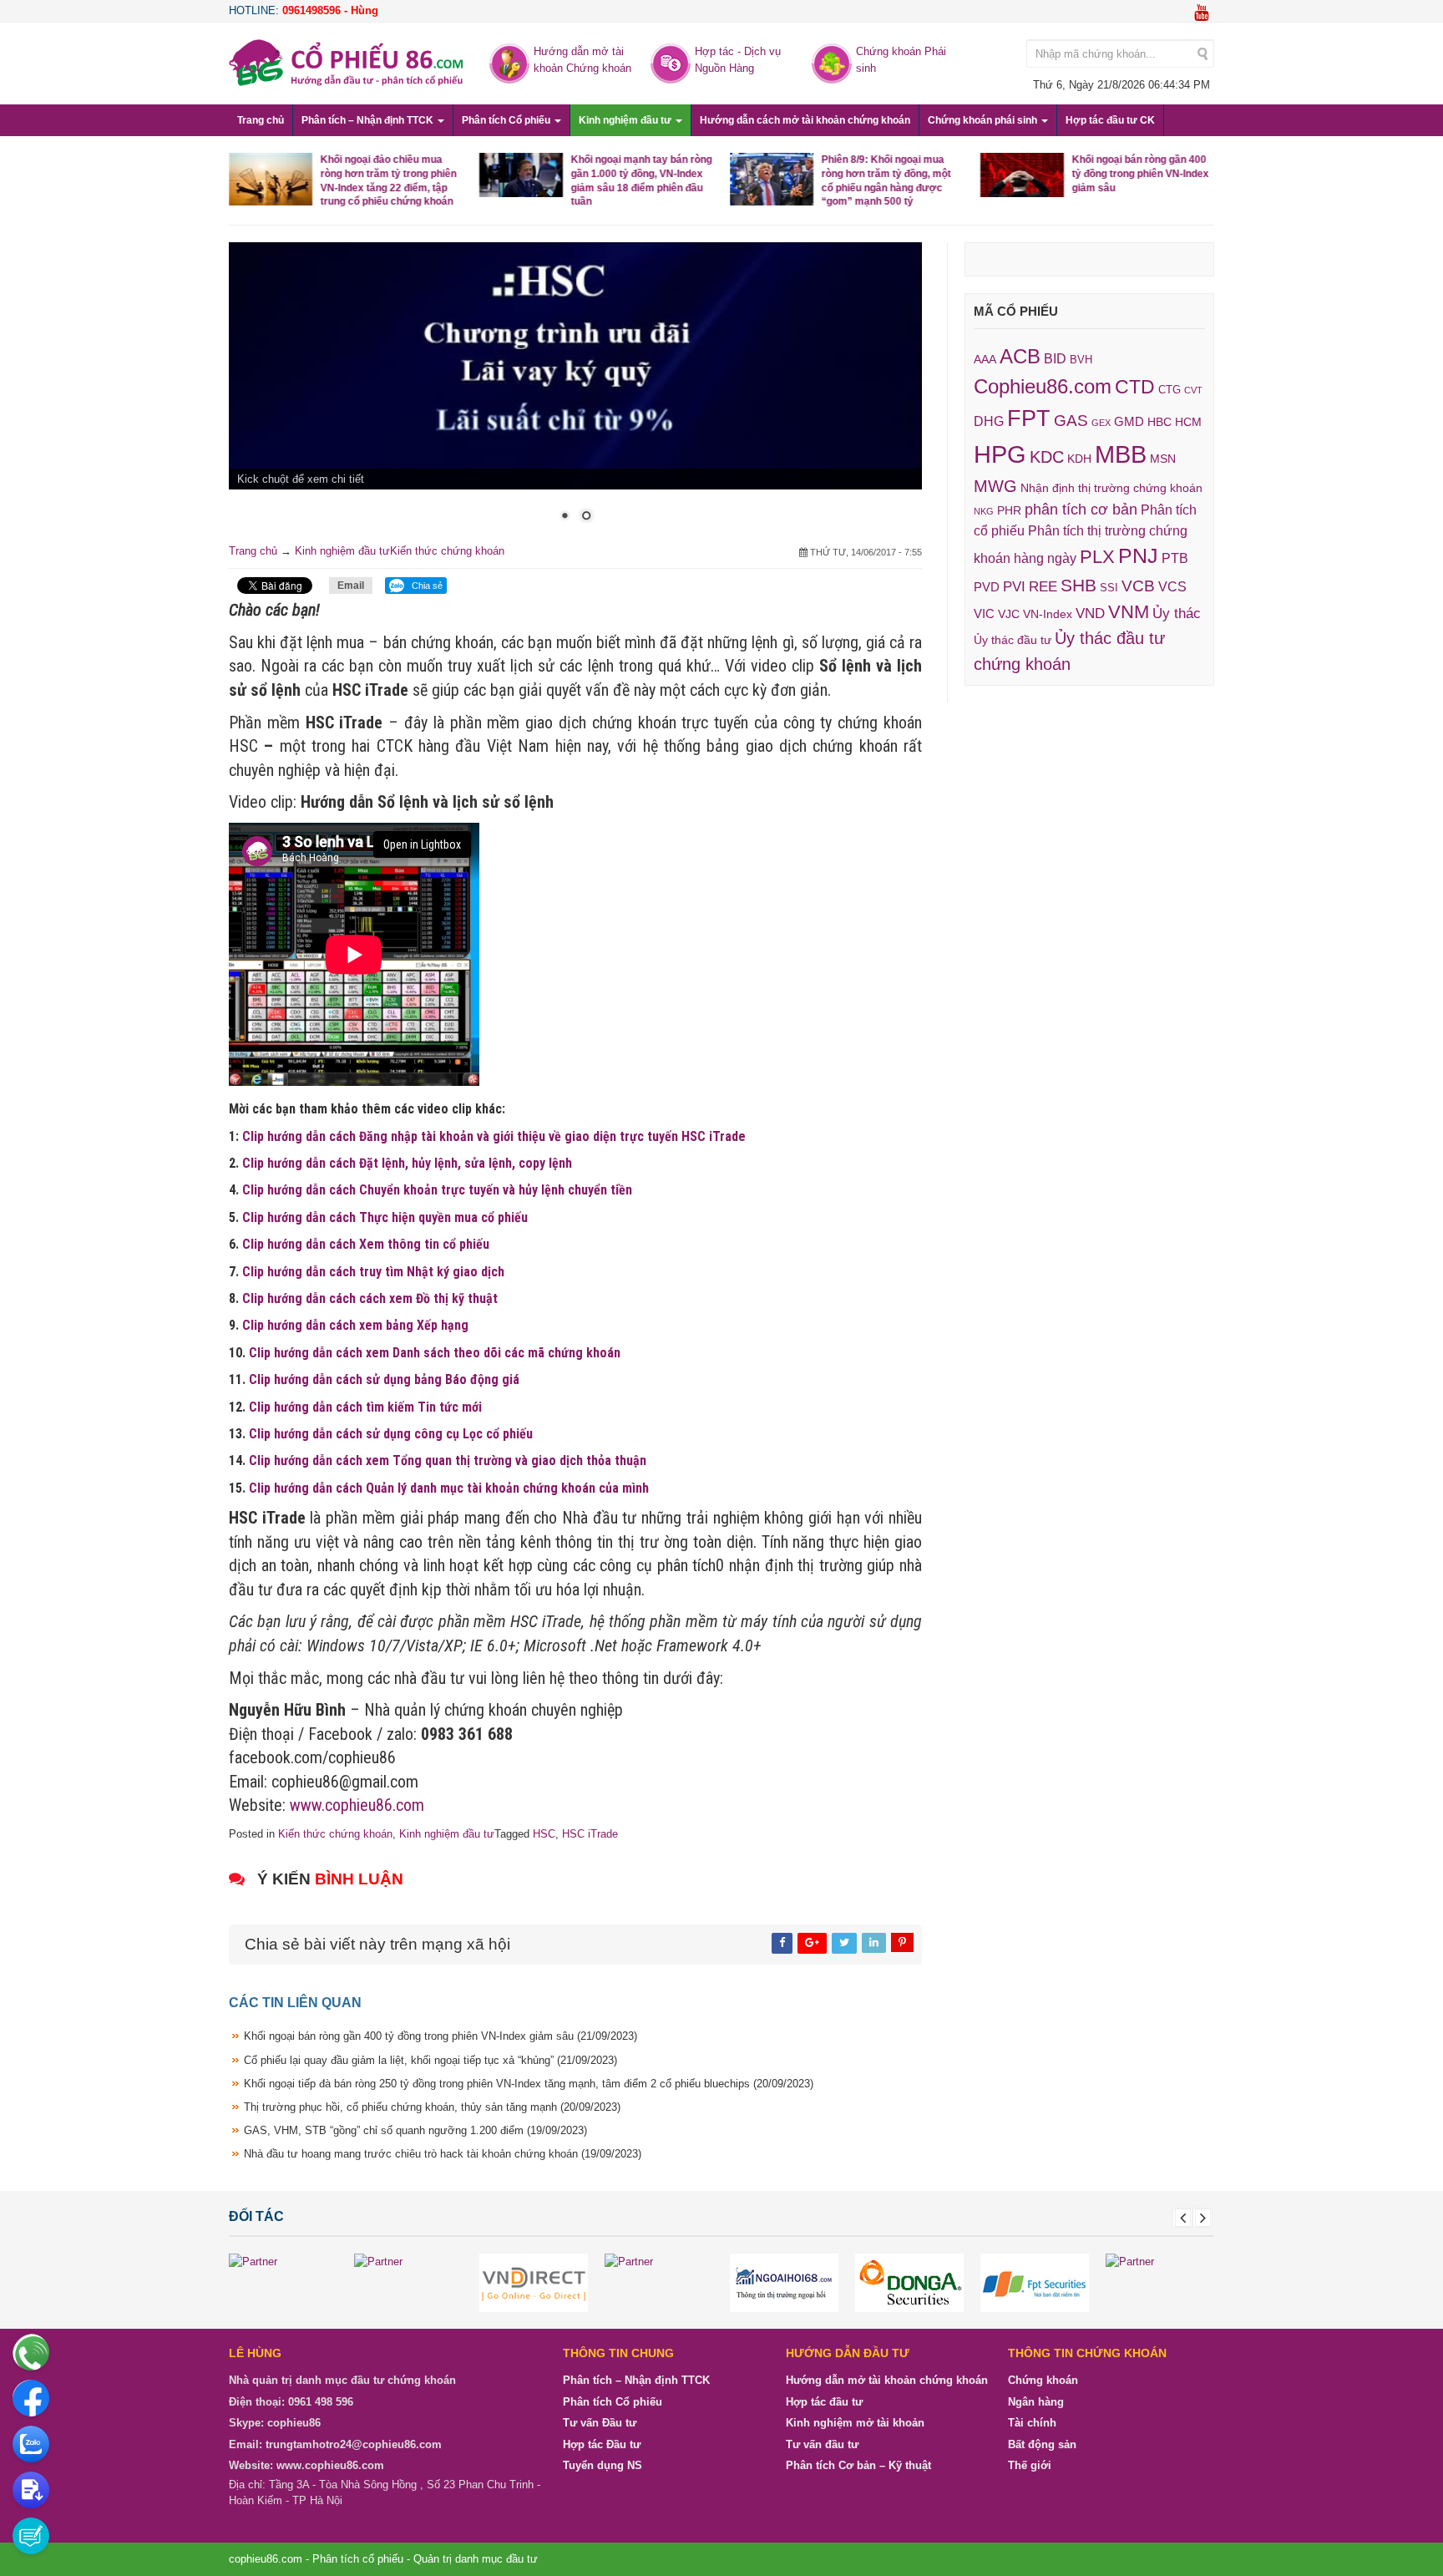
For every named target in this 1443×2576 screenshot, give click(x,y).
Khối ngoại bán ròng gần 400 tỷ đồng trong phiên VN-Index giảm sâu (1141, 174)
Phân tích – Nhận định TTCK (369, 120)
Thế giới (1030, 2465)
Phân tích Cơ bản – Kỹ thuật (858, 2465)
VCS (1172, 586)
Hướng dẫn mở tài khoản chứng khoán (887, 2380)
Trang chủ (261, 120)
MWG (995, 486)
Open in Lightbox (422, 844)
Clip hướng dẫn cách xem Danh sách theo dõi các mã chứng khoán (435, 1352)
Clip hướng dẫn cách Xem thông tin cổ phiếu (366, 1244)
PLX (1097, 557)
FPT (1029, 418)
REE (1043, 586)
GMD (1129, 421)
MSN (1163, 459)
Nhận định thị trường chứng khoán (1111, 488)
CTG (1170, 390)
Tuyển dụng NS (603, 2465)
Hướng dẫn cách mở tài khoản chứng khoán (805, 120)
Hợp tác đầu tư (824, 2401)
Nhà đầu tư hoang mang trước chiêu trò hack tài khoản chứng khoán (443, 2154)
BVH (1081, 360)
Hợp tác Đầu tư (602, 2444)
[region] (575, 393)
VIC (984, 614)
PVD (987, 587)
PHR (1009, 510)
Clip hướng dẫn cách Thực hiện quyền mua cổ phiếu (385, 1217)
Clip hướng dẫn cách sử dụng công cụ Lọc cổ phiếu (391, 1433)
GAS (1071, 421)
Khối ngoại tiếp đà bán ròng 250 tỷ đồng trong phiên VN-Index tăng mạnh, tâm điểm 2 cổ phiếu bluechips (529, 2083)
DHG (989, 421)
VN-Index (1048, 614)
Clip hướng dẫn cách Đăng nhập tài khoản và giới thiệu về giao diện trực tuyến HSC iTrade (494, 1136)
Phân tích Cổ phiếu (507, 120)
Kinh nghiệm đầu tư (626, 120)
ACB (1020, 356)
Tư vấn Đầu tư (600, 2423)
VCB (1138, 586)
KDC (1047, 457)
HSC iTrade (590, 1833)
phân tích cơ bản (1081, 510)
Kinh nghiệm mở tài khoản (855, 2423)
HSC (544, 1833)
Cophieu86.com (1043, 387)
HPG (1000, 454)
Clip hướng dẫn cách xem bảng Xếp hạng (355, 1325)
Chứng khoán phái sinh (984, 120)
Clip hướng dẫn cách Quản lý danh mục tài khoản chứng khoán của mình (449, 1487)
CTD (1135, 387)
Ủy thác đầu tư (1013, 640)
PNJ (1138, 555)
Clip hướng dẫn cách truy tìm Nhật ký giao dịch (373, 1271)
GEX (1101, 423)
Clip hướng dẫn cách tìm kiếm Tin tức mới (365, 1406)
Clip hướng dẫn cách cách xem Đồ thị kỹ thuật (370, 1298)
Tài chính (1032, 2423)
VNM (1129, 612)
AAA (985, 360)
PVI (1014, 587)
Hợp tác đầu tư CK (1110, 120)
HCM (1188, 422)
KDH (1079, 459)
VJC (1009, 614)
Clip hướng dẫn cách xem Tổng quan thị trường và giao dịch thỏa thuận (448, 1460)
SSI (1109, 588)
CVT (1193, 390)
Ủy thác (1177, 614)
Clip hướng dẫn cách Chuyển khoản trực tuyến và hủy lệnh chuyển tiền (437, 1190)
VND (1090, 613)
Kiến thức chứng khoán (447, 551)
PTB (1175, 558)
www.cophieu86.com (357, 1805)
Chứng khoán (1043, 2380)
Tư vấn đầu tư (822, 2444)
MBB (1121, 454)
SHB (1078, 585)
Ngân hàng (1036, 2401)
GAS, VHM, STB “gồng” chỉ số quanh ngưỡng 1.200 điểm (415, 2130)
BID (1055, 358)
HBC (1159, 422)
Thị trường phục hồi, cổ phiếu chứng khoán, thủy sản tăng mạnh (432, 2106)
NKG (984, 511)
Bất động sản (1042, 2444)
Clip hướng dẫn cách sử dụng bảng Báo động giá (384, 1379)
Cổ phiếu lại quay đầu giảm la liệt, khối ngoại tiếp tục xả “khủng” (430, 2059)
